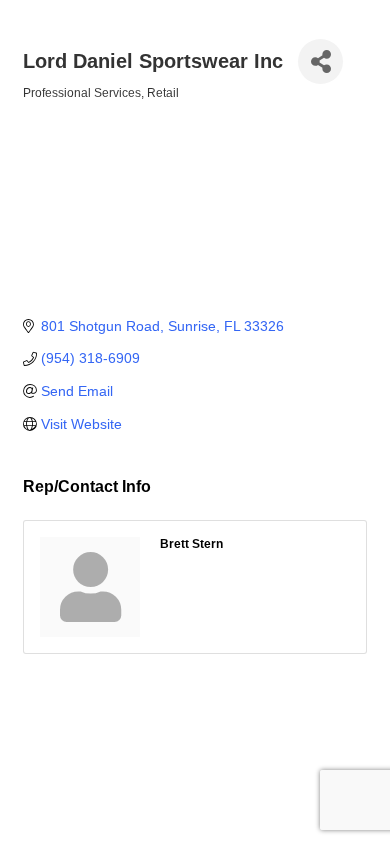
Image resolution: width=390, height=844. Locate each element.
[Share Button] (320, 61)
